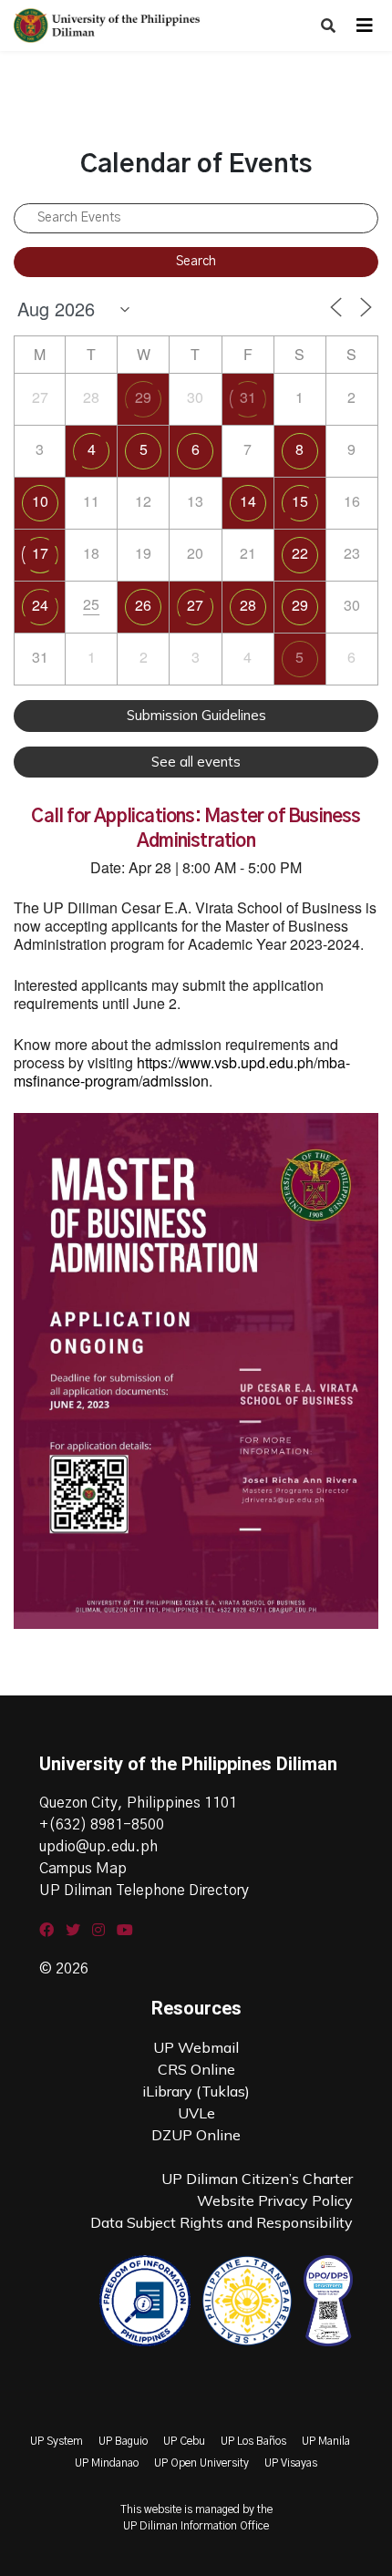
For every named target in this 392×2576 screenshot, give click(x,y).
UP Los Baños (253, 2441)
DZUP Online (196, 2135)
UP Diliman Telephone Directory (144, 1891)
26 (143, 605)
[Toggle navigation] (365, 26)
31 (248, 397)
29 (143, 397)
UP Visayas (291, 2463)
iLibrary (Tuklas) (196, 2091)
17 (40, 553)
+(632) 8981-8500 (102, 1825)
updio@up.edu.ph (98, 1847)
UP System (57, 2441)
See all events (196, 762)
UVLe (196, 2113)
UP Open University (201, 2463)
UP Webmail (196, 2047)
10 (40, 501)
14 (248, 501)
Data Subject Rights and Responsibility (222, 2222)
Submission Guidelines (196, 715)
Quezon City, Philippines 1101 (138, 1803)
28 (248, 605)
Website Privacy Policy (275, 2200)
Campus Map (83, 1869)
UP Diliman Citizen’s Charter (257, 2179)
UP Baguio (123, 2441)
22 (300, 553)
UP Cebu (184, 2441)
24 (40, 605)
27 (195, 605)
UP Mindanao (107, 2463)
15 (300, 501)
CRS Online (196, 2069)
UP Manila (326, 2441)
